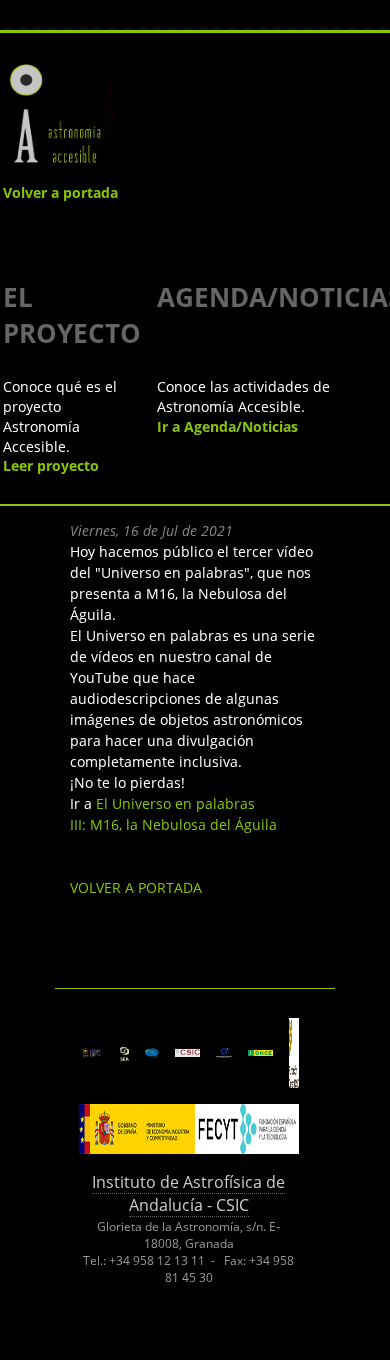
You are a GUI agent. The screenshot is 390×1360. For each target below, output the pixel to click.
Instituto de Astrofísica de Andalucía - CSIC (188, 1193)
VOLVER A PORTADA (136, 887)
